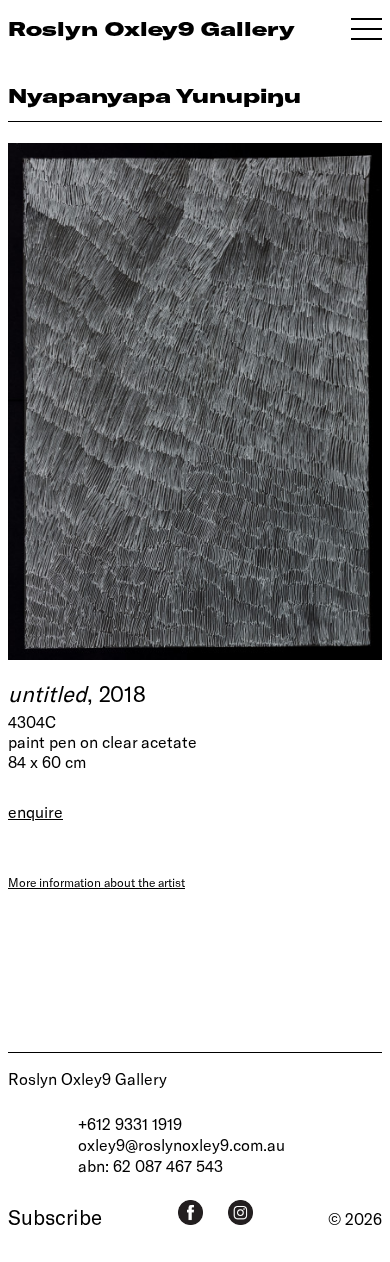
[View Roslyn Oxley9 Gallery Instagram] (240, 1212)
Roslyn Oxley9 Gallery (87, 1078)
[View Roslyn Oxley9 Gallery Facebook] (190, 1212)
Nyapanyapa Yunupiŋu (154, 95)
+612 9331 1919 (130, 1123)
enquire (35, 811)
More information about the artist (96, 882)
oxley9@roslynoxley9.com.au (181, 1144)
